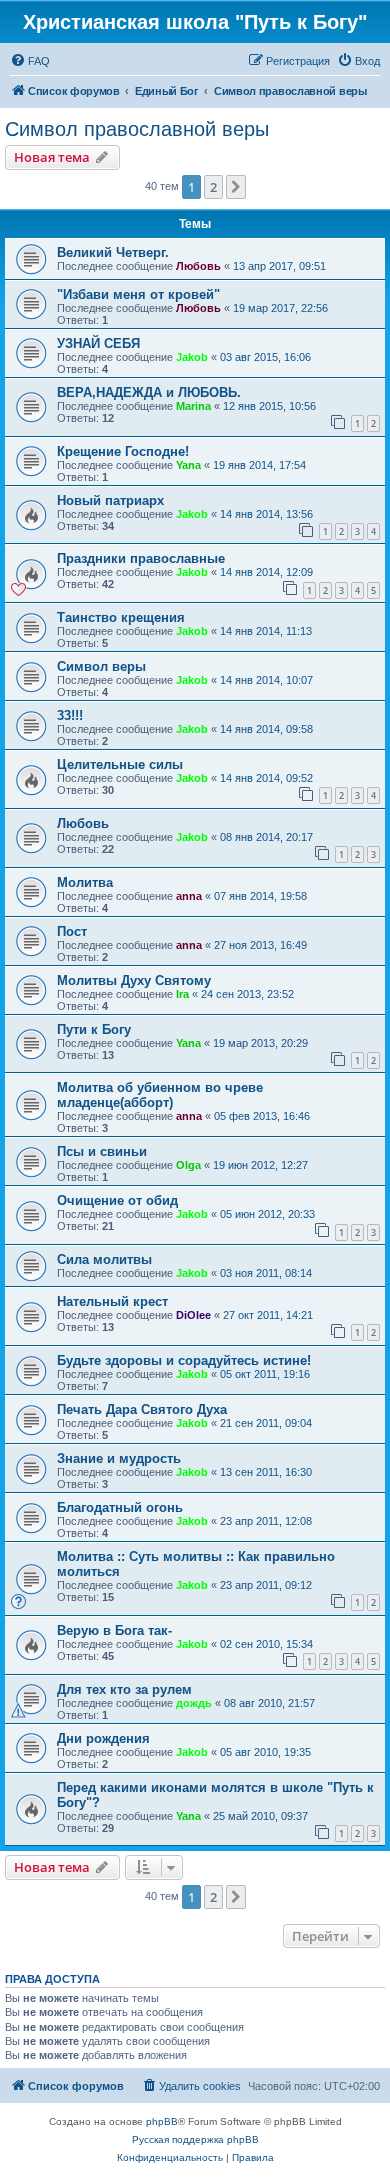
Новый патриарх (110, 500)
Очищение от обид (117, 1200)
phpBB (162, 2121)
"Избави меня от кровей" (138, 294)
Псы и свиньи (102, 1151)
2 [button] (213, 187)
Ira (182, 994)
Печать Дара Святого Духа (142, 1409)
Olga (188, 1165)
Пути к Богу (94, 1029)
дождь (194, 1703)
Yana (188, 465)
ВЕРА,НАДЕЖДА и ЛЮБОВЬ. (149, 392)
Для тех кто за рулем (124, 1689)
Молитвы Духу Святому (134, 980)
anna (189, 896)
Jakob (192, 357)
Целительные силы (120, 764)
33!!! (70, 715)
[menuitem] (30, 61)
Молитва (85, 882)
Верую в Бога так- (114, 1630)
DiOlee (193, 1315)
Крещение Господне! (123, 451)
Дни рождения (103, 1738)
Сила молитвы (104, 1259)
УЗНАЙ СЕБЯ (98, 343)
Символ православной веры (137, 129)
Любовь (198, 266)
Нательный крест (112, 1301)
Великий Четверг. (113, 252)
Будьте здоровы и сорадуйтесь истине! (184, 1360)
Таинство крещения (121, 617)
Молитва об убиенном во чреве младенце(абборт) (160, 1095)
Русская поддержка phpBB (195, 2139)
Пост (72, 931)
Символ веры (101, 666)
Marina (193, 406)
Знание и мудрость (119, 1458)
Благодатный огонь (120, 1507)
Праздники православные (141, 558)
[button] (236, 187)
